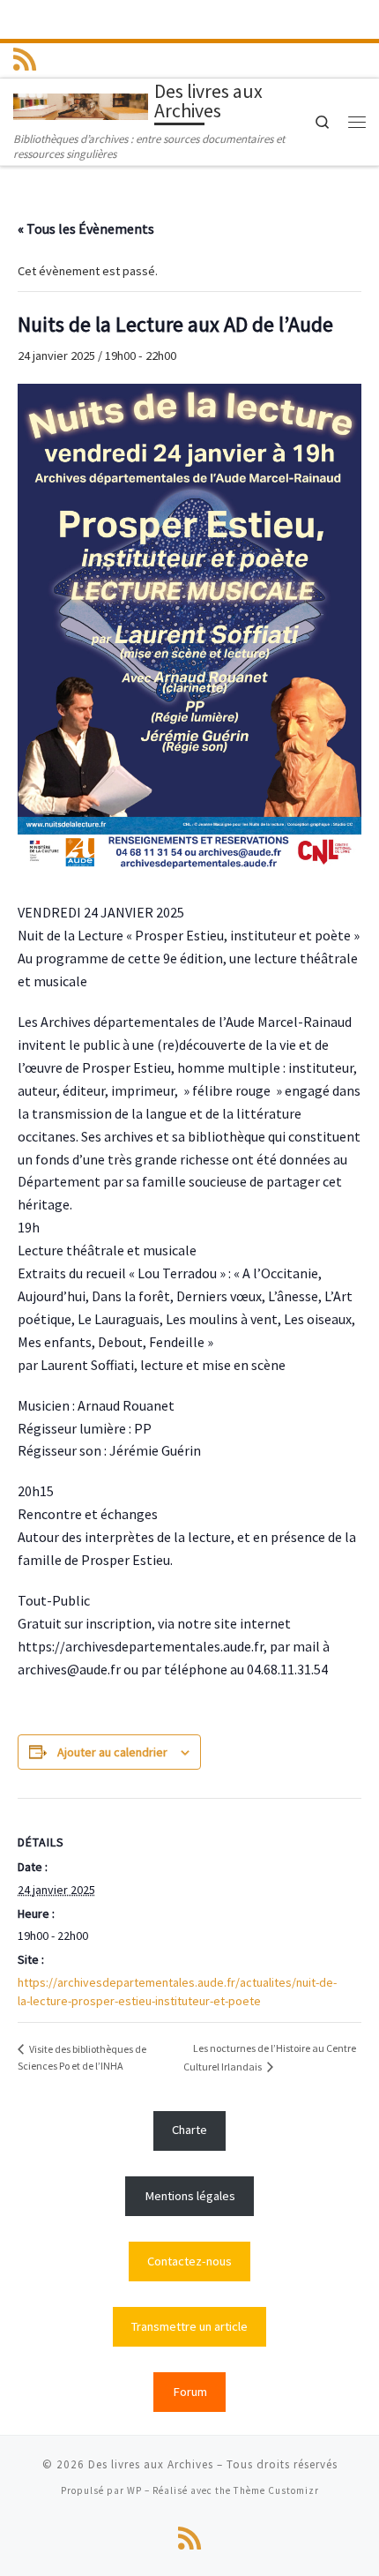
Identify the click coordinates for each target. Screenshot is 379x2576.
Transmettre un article (189, 2326)
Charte (189, 2130)
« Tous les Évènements (86, 228)
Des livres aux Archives (151, 2464)
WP (134, 2490)
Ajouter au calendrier (112, 1752)
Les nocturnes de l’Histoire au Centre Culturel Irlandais (270, 2057)
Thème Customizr (276, 2490)
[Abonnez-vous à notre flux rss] (25, 59)
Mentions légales (190, 2196)
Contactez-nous (189, 2261)
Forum (190, 2392)
